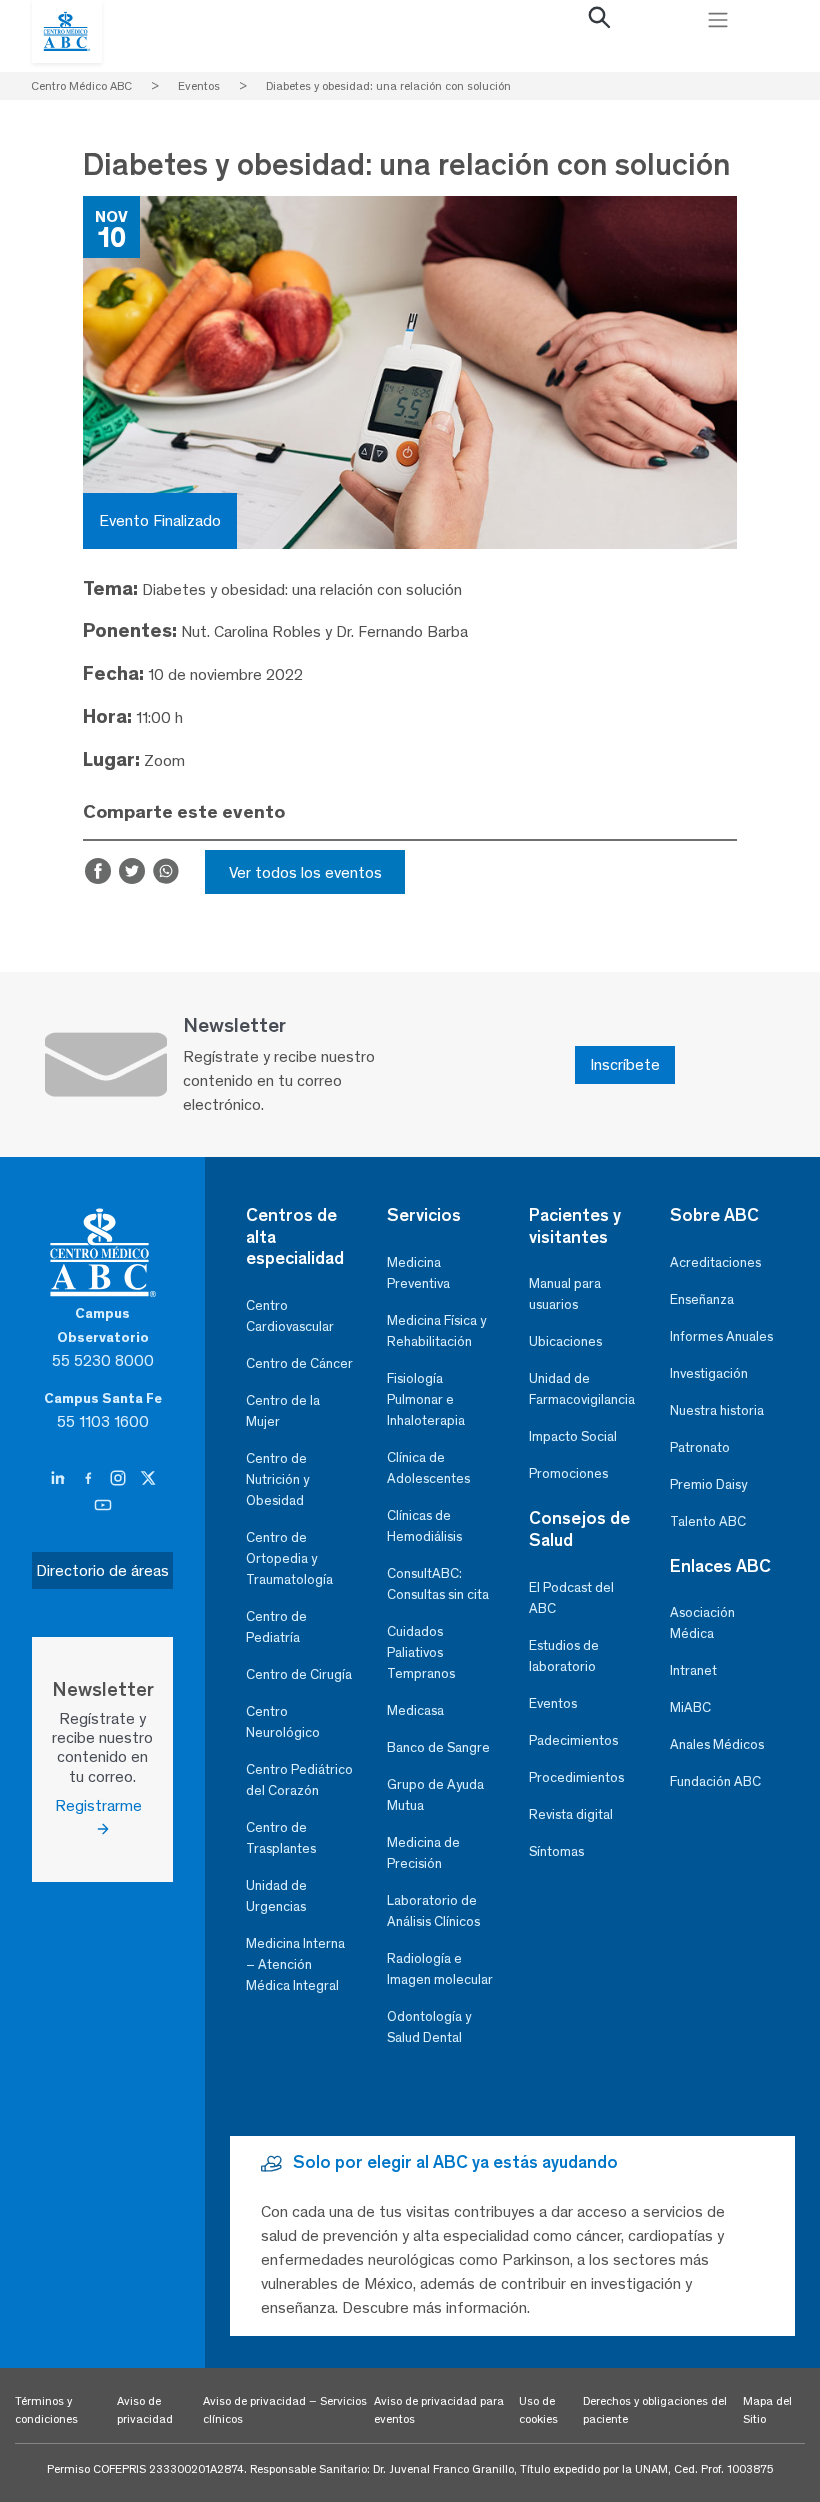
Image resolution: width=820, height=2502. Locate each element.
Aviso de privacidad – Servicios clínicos (285, 2410)
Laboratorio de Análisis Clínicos (433, 1911)
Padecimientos (573, 1740)
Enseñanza (702, 1299)
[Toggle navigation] (718, 20)
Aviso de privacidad (145, 2410)
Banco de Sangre (438, 1747)
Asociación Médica (702, 1623)
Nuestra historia (717, 1410)
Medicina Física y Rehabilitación (436, 1331)
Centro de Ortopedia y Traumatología (289, 1558)
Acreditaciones (715, 1262)
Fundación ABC (715, 1781)
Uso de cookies (538, 2410)
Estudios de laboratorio (564, 1656)
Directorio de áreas (102, 1570)
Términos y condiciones (46, 2410)
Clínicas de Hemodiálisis (424, 1526)
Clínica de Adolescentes (428, 1468)
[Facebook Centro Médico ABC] (90, 1479)
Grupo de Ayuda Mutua (435, 1795)
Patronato (700, 1447)
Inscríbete (625, 1064)
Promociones (568, 1473)
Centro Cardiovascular (290, 1316)
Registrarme (102, 1805)
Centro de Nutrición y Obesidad (277, 1479)
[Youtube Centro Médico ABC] (103, 1506)
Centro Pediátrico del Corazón (299, 1780)
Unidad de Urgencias (276, 1896)
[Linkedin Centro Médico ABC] (60, 1479)
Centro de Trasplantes (281, 1838)
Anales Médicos (717, 1744)
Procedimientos (576, 1777)
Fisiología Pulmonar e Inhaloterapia (426, 1399)
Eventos (553, 1703)
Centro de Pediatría (276, 1627)
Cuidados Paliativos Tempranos (421, 1652)
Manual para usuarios (565, 1294)
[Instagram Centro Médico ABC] (120, 1479)
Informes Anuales (721, 1336)
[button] (600, 22)
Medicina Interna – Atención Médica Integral (295, 1964)
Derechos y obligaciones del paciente (655, 2410)
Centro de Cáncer (299, 1363)
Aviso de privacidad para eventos (439, 2410)
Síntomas (556, 1851)
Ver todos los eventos (305, 872)
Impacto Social (573, 1436)
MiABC (690, 1707)
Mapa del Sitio (767, 2410)
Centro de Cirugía (299, 1674)
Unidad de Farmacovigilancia (582, 1389)
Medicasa (415, 1710)
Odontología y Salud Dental (429, 2027)
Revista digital (571, 1814)
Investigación (709, 1373)
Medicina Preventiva (418, 1273)
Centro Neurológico (283, 1722)
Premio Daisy (708, 1484)
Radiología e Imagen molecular (440, 1969)
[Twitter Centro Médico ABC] (148, 1479)
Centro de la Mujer (283, 1411)
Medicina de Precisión (423, 1853)
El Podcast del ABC (571, 1598)
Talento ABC (708, 1521)
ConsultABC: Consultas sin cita (438, 1584)
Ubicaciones (565, 1341)
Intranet (693, 1670)
